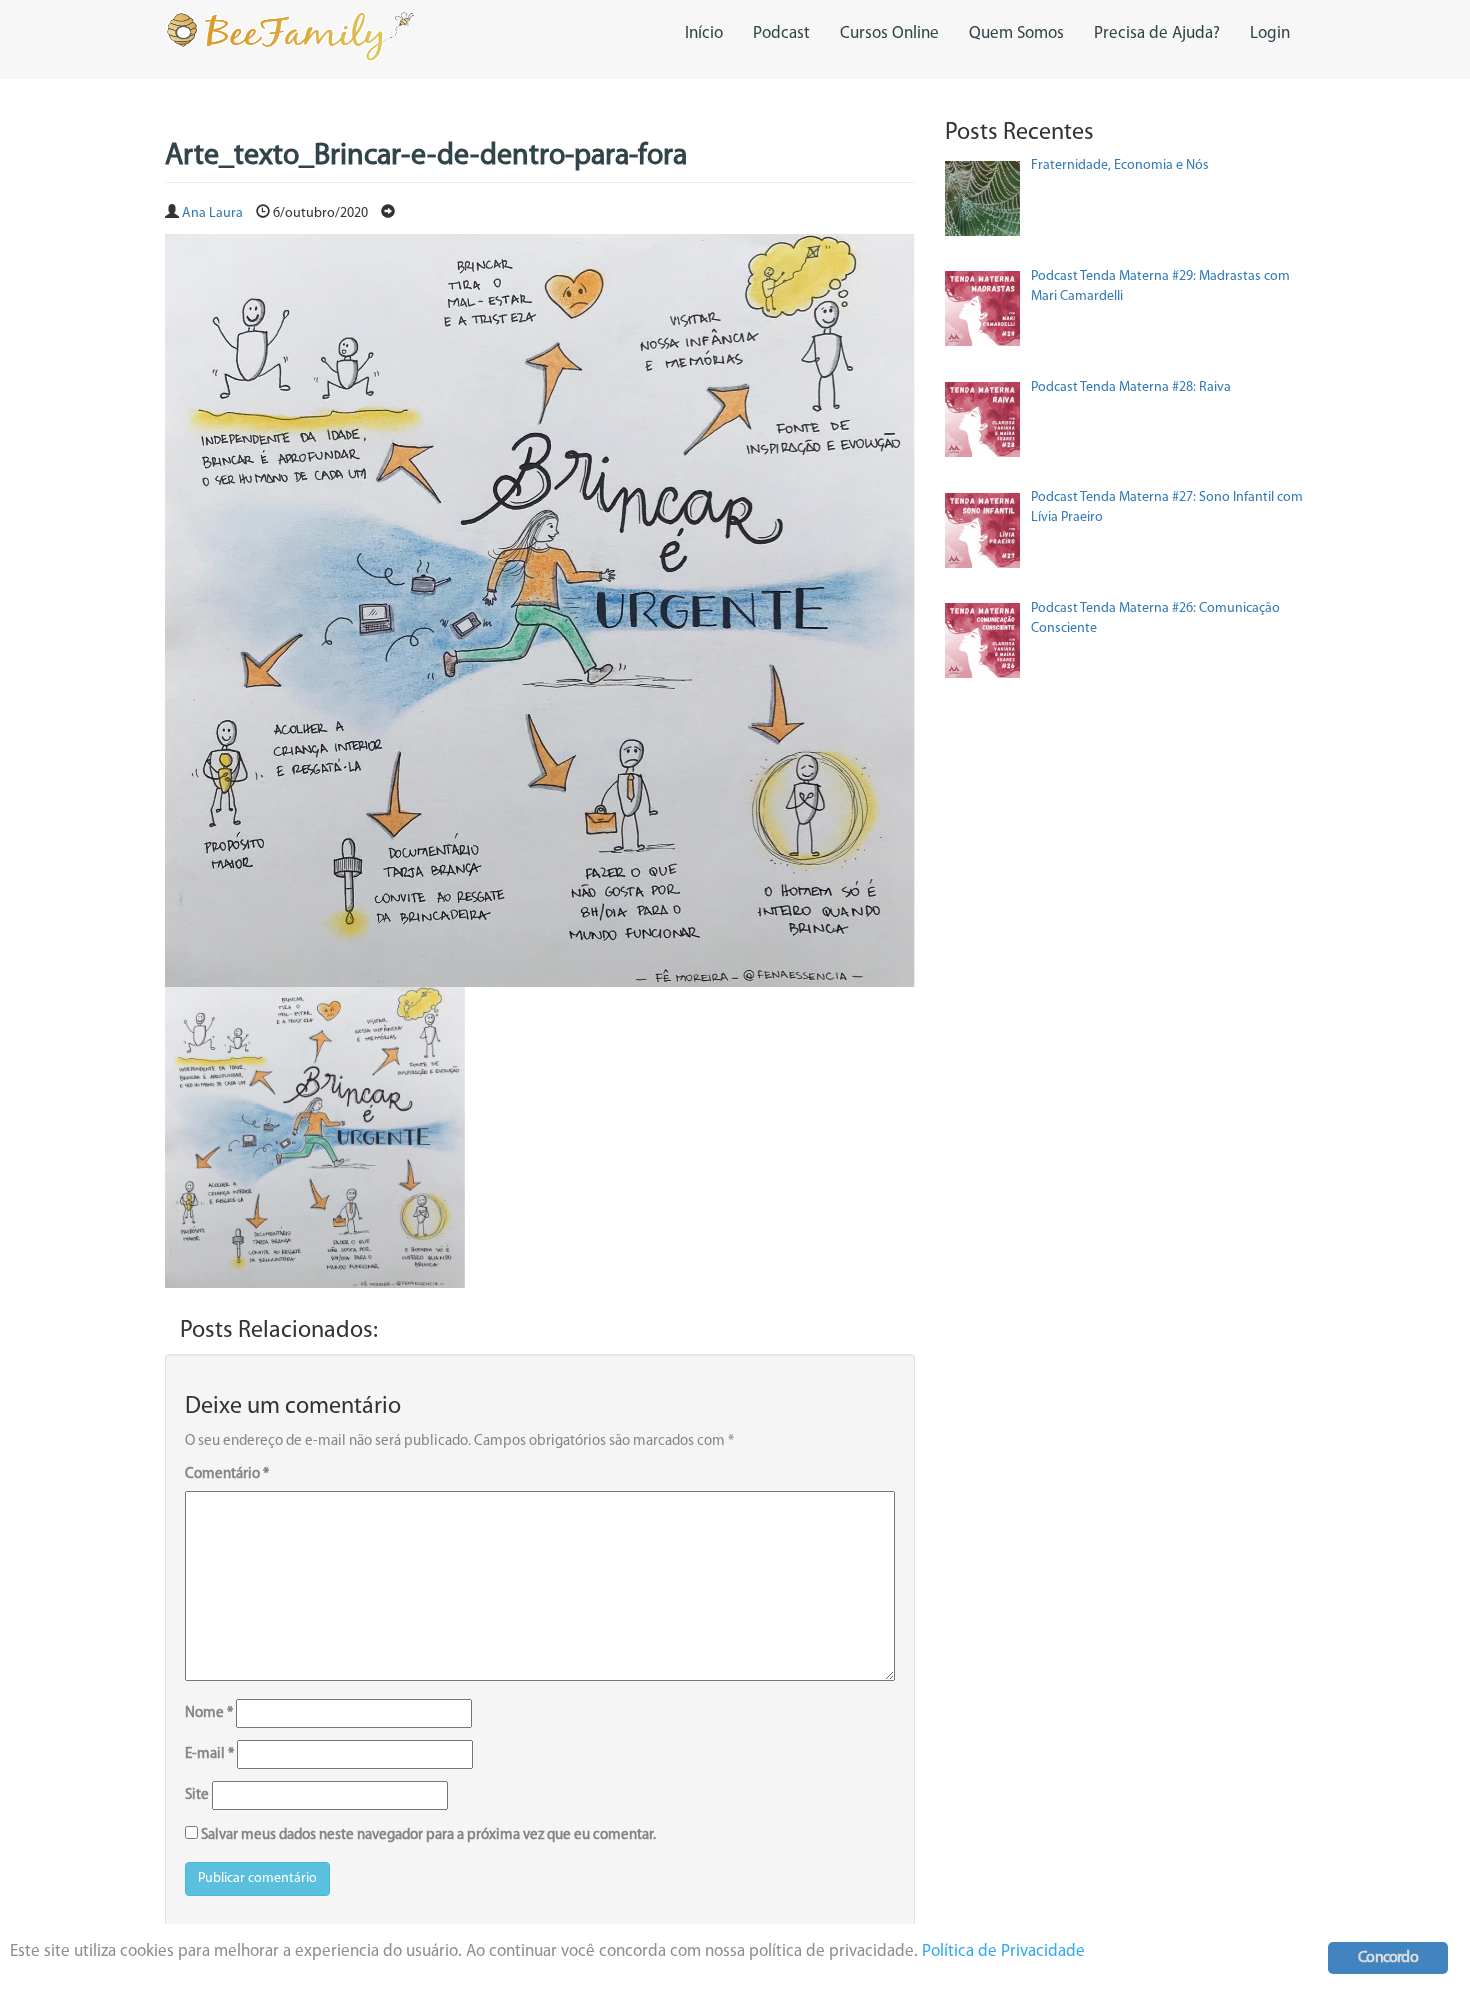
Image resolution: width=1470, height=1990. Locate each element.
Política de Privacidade (1003, 1951)
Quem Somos (1016, 33)
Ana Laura (212, 213)
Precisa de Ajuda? (1157, 33)
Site (197, 1795)
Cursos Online (889, 33)
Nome (209, 1713)
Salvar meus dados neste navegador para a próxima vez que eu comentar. (428, 1835)
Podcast (781, 33)
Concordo (1388, 1958)
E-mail (209, 1754)
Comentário (227, 1474)
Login (1270, 33)
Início (704, 33)
